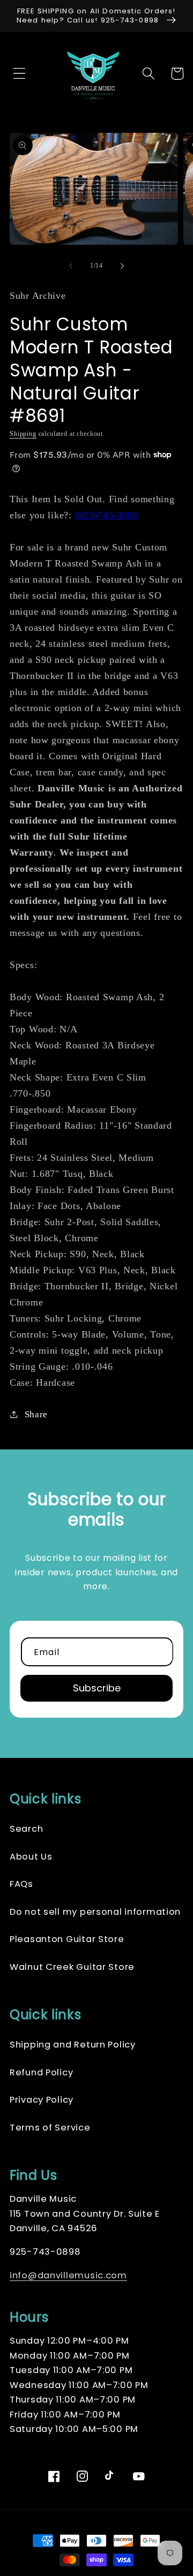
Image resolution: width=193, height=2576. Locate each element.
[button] (16, 74)
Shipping (23, 434)
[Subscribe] (96, 1688)
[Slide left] (71, 266)
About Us (31, 1857)
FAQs (21, 1884)
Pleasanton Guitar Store (67, 1939)
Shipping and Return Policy (73, 2045)
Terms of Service (50, 2128)
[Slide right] (122, 266)
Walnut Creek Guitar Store (72, 1967)
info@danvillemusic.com (68, 2275)
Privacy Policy (42, 2100)
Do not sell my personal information (95, 1912)
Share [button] (36, 1414)
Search (26, 1829)
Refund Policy (41, 2072)
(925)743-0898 (106, 515)
